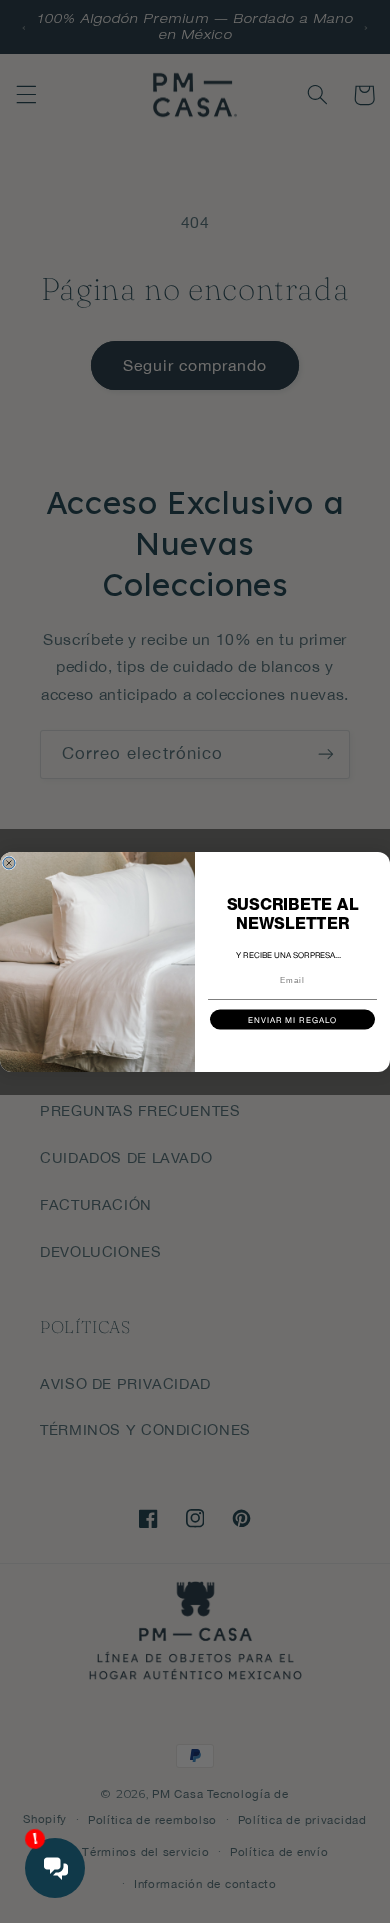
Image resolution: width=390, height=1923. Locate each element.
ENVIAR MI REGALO (293, 1019)
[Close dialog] (9, 863)
